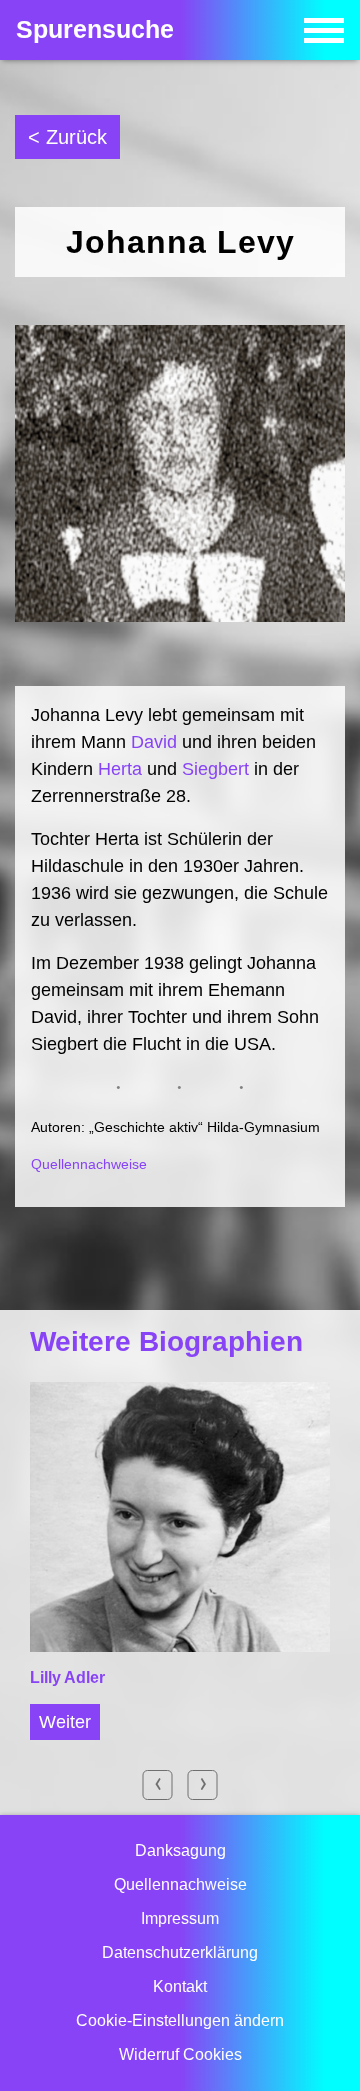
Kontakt (180, 1986)
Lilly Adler (67, 1677)
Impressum (180, 1918)
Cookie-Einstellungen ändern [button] (180, 2020)
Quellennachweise (89, 1164)
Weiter (65, 1722)
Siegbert (215, 769)
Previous (158, 1785)
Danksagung (180, 1850)
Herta (120, 769)
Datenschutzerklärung (180, 1952)
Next (203, 1785)
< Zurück (67, 137)
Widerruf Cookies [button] (180, 2054)
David (154, 742)
